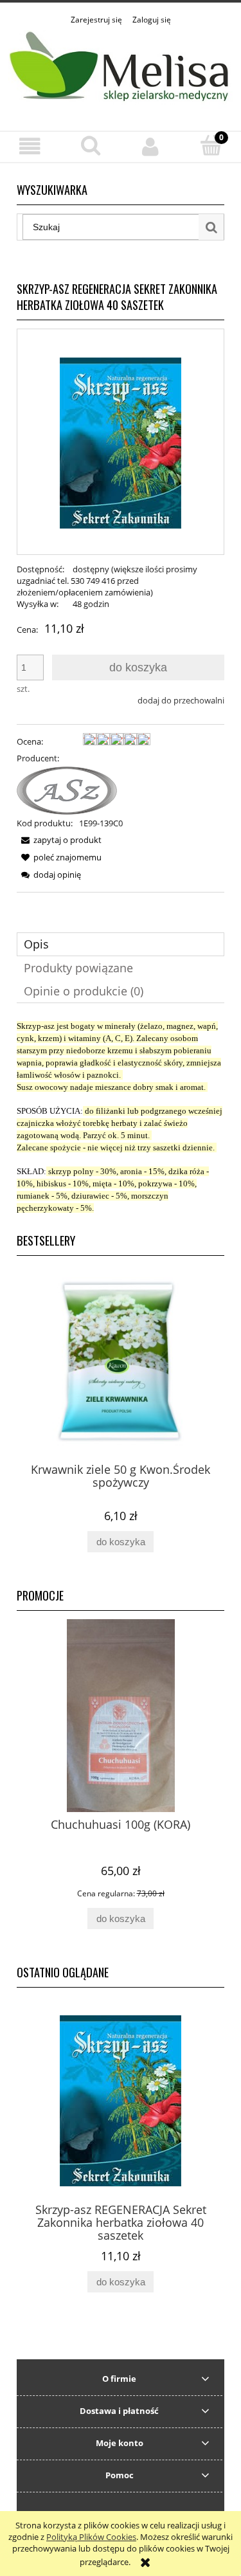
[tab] (121, 944)
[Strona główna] (121, 71)
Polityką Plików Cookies (91, 2537)
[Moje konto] (151, 146)
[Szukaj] (211, 227)
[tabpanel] (121, 1117)
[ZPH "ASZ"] (67, 790)
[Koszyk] (211, 145)
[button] (30, 146)
